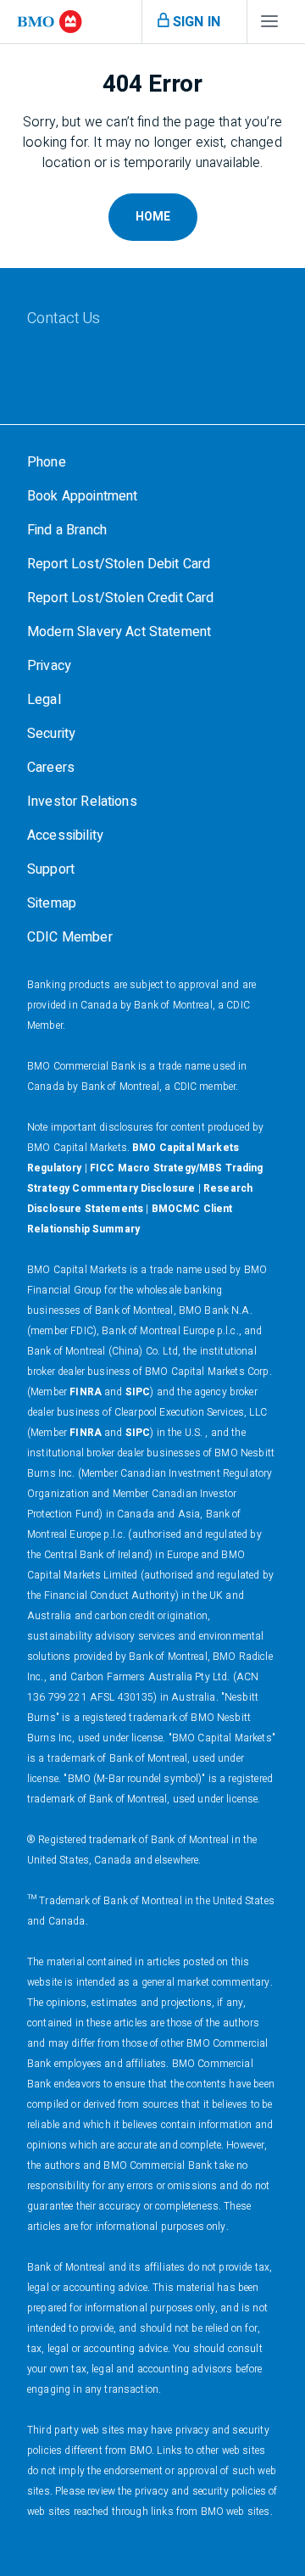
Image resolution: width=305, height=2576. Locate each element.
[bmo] (50, 22)
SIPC (138, 1392)
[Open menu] (269, 25)
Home (153, 217)
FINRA (86, 1392)
